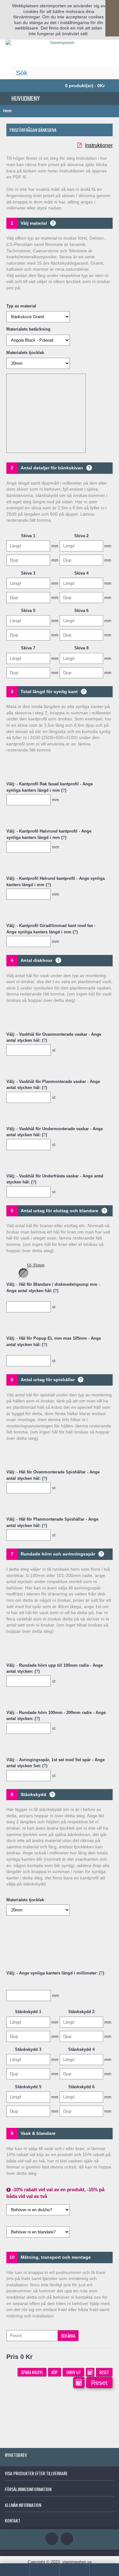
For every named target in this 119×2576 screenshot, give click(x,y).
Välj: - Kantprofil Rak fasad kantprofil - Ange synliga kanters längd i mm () (50, 787)
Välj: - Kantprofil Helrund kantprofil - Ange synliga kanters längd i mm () (56, 881)
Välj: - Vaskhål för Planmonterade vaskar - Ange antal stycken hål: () (53, 1084)
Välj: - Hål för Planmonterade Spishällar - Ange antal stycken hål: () (52, 1522)
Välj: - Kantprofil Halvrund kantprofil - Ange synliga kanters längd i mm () (49, 834)
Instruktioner (99, 145)
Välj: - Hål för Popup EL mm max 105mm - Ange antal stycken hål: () (54, 1341)
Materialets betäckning (28, 329)
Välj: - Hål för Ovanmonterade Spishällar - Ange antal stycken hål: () (53, 1475)
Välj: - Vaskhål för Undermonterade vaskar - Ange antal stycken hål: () (55, 1132)
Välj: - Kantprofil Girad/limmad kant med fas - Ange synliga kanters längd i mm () (51, 928)
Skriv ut (73, 2372)
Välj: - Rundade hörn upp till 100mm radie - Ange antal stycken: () (55, 1668)
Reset (104, 2372)
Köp (55, 2372)
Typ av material (21, 306)
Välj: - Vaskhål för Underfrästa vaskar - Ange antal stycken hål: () (55, 1179)
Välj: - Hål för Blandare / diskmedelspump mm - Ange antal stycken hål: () (53, 1288)
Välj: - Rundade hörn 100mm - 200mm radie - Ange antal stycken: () (56, 1715)
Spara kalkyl (32, 2372)
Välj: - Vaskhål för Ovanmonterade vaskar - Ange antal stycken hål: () (54, 1037)
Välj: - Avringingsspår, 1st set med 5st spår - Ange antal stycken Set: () (56, 1763)
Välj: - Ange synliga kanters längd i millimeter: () (55, 1973)
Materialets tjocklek (25, 353)
